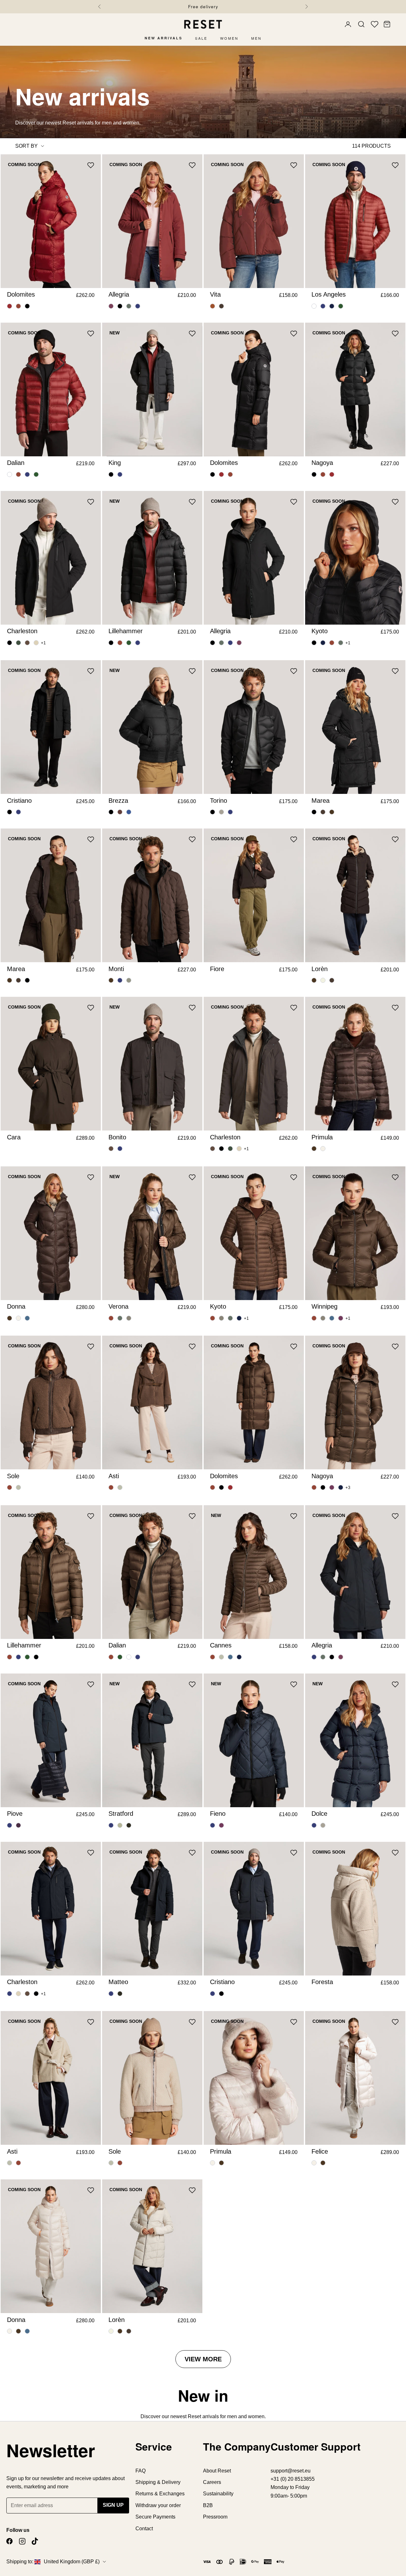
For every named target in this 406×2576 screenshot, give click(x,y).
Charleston (22, 631)
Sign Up (113, 2505)
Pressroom (215, 2517)
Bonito (117, 1137)
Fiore (217, 969)
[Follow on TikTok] (35, 2541)
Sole (13, 1476)
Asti (114, 1476)
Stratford (121, 1814)
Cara (14, 1137)
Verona (118, 1306)
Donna (16, 1306)
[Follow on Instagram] (22, 2541)
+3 (348, 1488)
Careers (212, 2482)
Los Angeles (329, 294)
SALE (201, 38)
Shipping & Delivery (158, 2482)
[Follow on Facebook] (10, 2541)
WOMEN (229, 38)
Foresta (322, 1982)
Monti (116, 969)
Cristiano (19, 801)
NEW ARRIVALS (164, 38)
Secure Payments (155, 2517)
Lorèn (320, 969)
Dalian (16, 463)
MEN (256, 38)
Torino (219, 801)
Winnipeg (324, 1306)
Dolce (319, 1814)
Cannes (221, 1645)
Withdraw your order (158, 2505)
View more (203, 2359)
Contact (144, 2529)
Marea (321, 801)
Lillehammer (126, 631)
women (256, 2416)
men (232, 2416)
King (115, 463)
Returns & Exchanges (160, 2494)
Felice (320, 2151)
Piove (15, 1814)
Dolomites (21, 294)
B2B (208, 2505)
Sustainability (218, 2494)
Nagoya (322, 463)
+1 (43, 643)
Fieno (218, 1814)
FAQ (141, 2471)
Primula (322, 1137)
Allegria (119, 294)
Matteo (118, 1982)
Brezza (118, 801)
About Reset (217, 2471)
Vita (215, 294)
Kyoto (320, 631)
